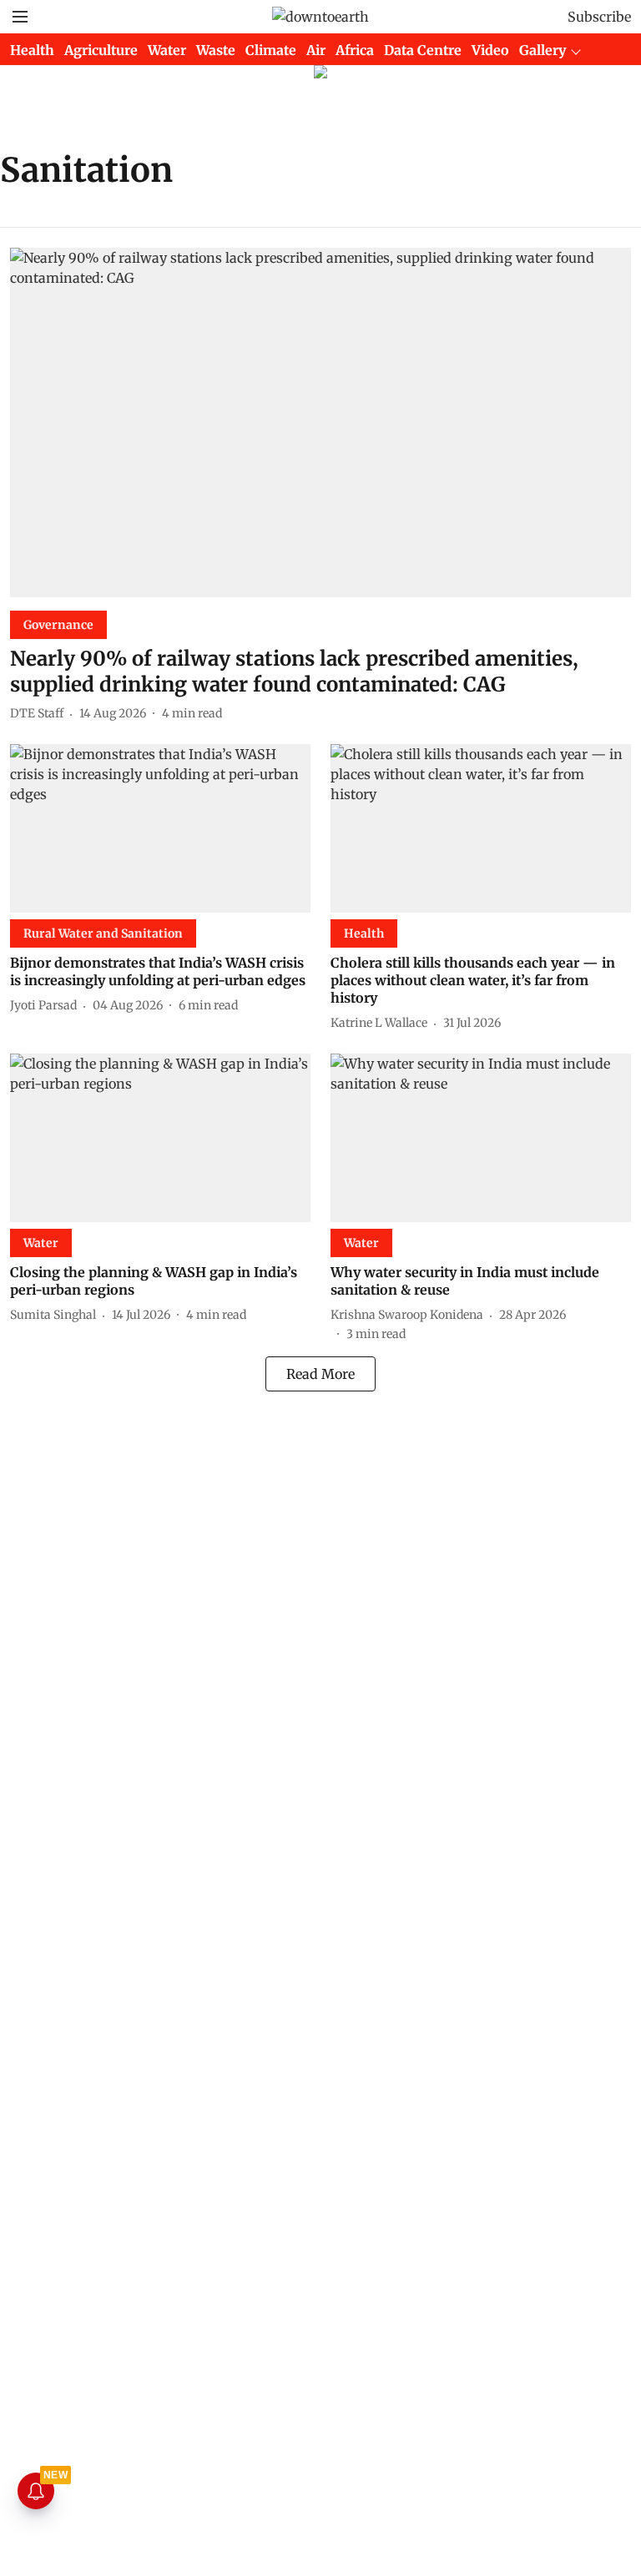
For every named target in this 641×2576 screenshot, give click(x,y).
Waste (216, 50)
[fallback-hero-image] (320, 423)
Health (32, 50)
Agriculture (101, 50)
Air (316, 50)
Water (167, 50)
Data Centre (423, 50)
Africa (355, 50)
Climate (271, 50)
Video (490, 50)
